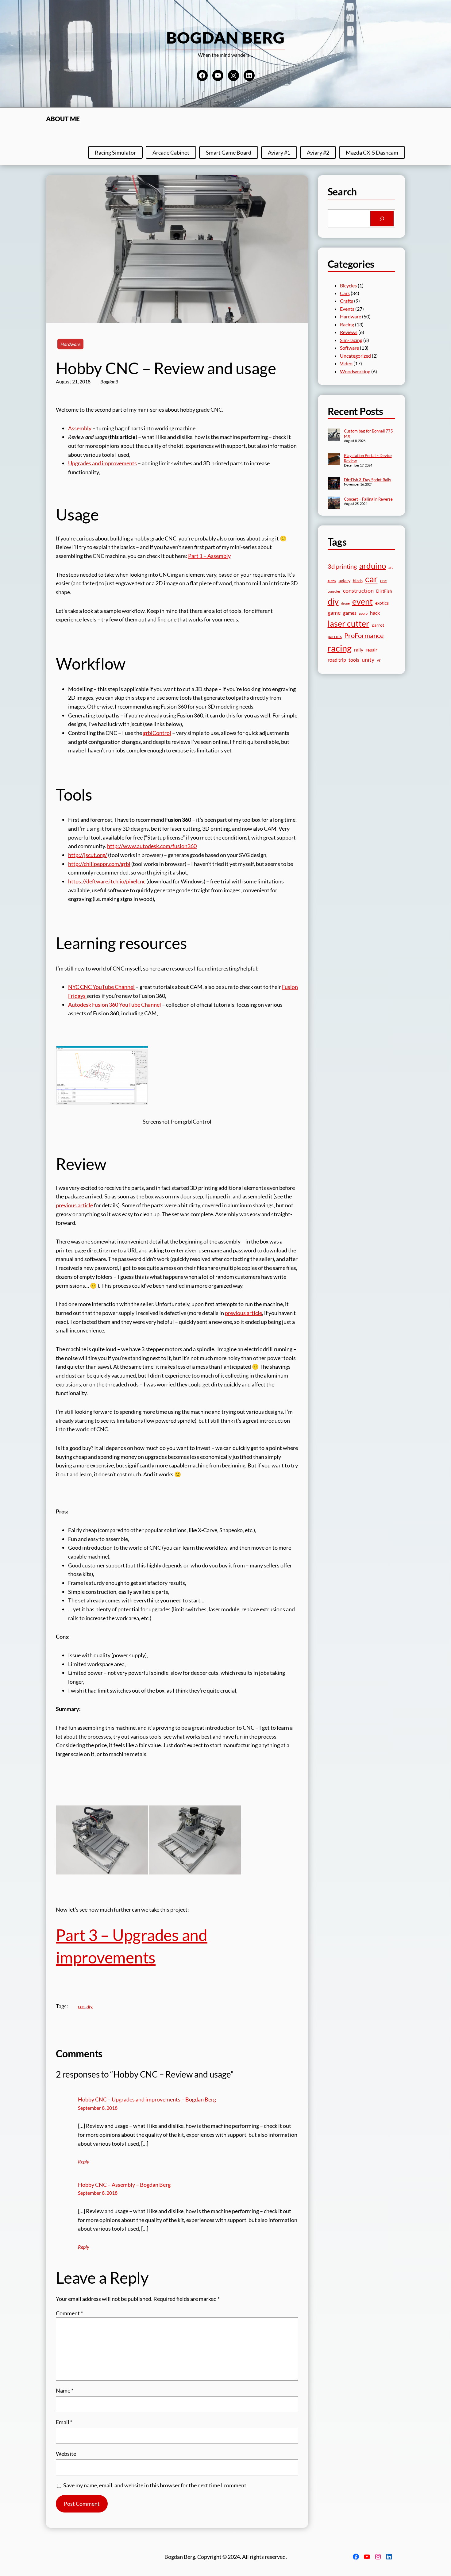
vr (379, 660)
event (362, 601)
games (350, 613)
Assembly (80, 428)
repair (372, 650)
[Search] (382, 219)
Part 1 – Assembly (209, 556)
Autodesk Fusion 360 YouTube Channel (115, 1005)
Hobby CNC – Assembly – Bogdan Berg (124, 2185)
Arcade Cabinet (171, 152)
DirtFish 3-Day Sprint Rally (368, 480)
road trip (337, 660)
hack (375, 613)
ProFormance (364, 635)
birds (358, 581)
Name (65, 2390)
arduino (373, 566)
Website (66, 2454)
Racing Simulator (115, 152)
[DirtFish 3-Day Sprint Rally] (334, 484)
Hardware (70, 344)
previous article (74, 1205)
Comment (69, 2313)
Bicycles (348, 285)
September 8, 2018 (98, 2108)
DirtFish (384, 591)
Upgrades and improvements (102, 463)
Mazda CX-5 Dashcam (372, 152)
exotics (382, 603)
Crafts (347, 301)
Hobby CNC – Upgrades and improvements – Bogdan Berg (147, 2099)
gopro (363, 613)
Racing (347, 324)
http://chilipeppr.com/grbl (99, 864)
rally (359, 650)
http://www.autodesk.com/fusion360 (152, 846)
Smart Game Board (229, 152)
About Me (63, 119)
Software (349, 348)
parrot (378, 625)
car (371, 579)
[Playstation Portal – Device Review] (334, 460)
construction (358, 590)
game (334, 613)
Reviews (349, 332)
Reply (84, 2161)
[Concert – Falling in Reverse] (334, 503)
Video (346, 363)
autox (332, 581)
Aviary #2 (318, 152)
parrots (335, 636)
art (391, 567)
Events (347, 309)
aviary (345, 581)
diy (90, 2006)
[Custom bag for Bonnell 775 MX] (334, 435)
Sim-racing (351, 340)
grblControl (157, 733)
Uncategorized (355, 356)
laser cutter (349, 624)
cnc (81, 2006)
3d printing (342, 566)
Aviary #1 (279, 152)
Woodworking (355, 371)
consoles (334, 591)
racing (340, 648)
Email (64, 2422)
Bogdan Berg (226, 37)
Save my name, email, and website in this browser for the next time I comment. (155, 2485)
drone (345, 603)
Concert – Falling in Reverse (368, 499)
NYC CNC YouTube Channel (101, 987)
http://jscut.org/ (88, 855)
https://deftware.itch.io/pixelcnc (107, 881)
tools (354, 660)
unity (368, 659)
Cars (345, 293)
